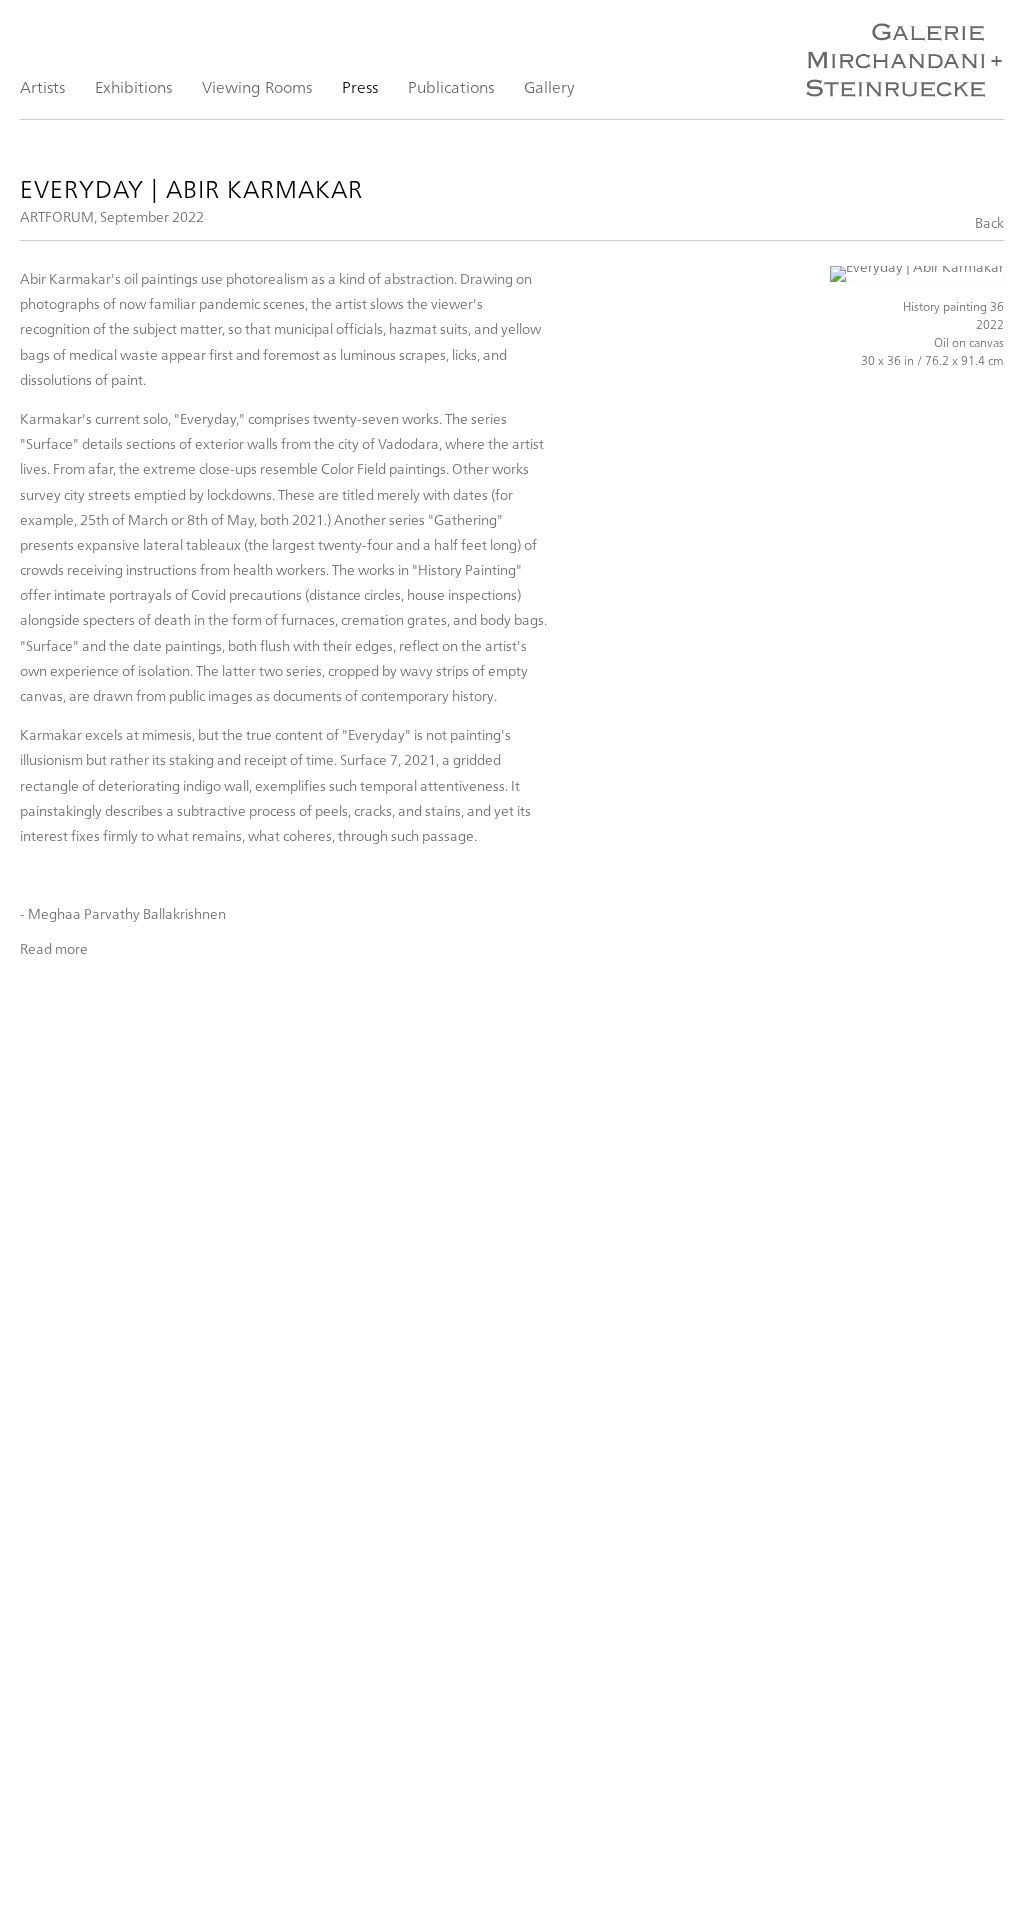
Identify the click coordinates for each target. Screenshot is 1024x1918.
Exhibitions (133, 86)
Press (360, 86)
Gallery (549, 86)
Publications (451, 86)
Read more (54, 949)
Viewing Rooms (257, 86)
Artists (42, 86)
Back (989, 222)
